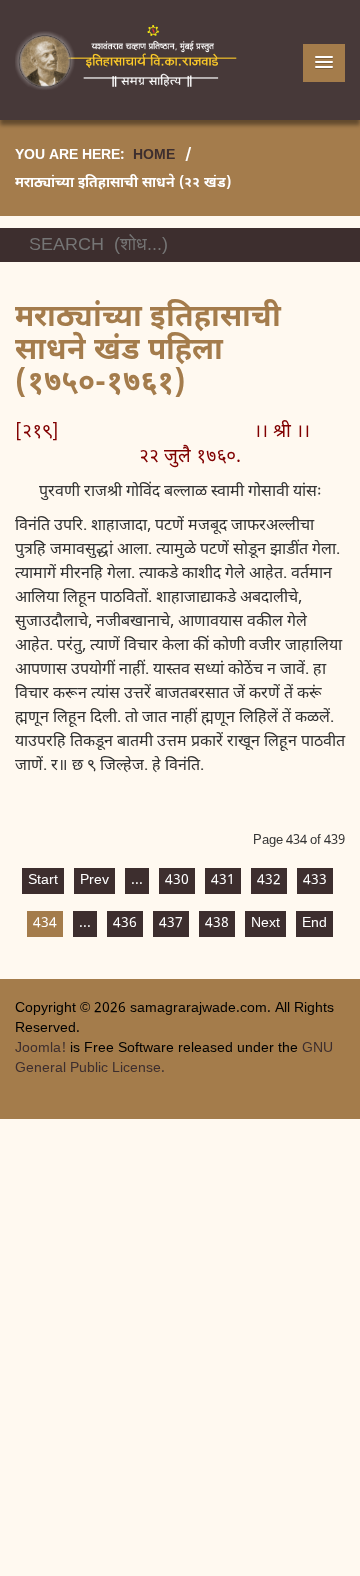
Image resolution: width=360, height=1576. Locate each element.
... (137, 880)
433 (315, 880)
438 (217, 923)
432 (269, 880)
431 (223, 880)
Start (43, 880)
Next (265, 923)
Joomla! (40, 1048)
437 (171, 923)
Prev (94, 880)
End (314, 923)
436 (125, 923)
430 (177, 880)
